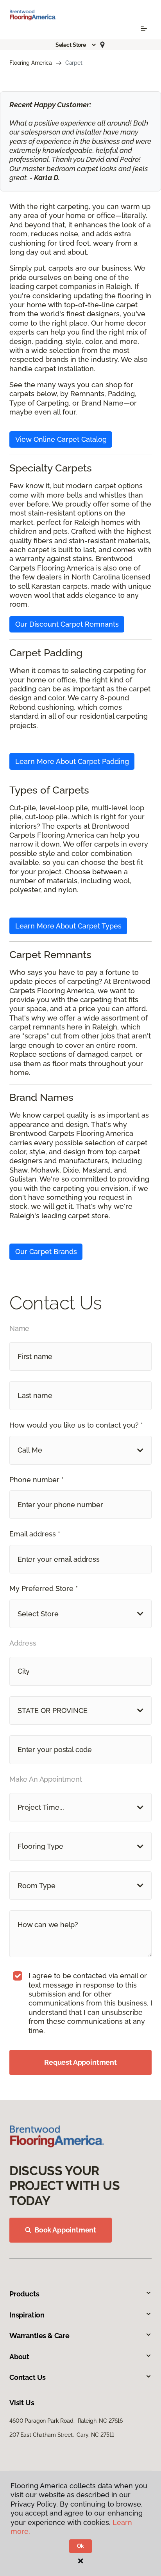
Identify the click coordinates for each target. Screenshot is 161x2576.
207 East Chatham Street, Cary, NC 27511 (62, 2435)
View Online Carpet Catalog (61, 439)
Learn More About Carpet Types (68, 926)
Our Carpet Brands (46, 1252)
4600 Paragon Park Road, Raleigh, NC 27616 (66, 2421)
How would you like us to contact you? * (76, 1425)
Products (24, 2294)
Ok (81, 2546)
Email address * (35, 1534)
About (19, 2357)
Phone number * (37, 1480)
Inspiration (27, 2315)
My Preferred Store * (44, 1588)
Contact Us (28, 2377)
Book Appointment (65, 2230)
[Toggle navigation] (144, 28)
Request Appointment (80, 2062)
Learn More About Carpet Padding (72, 761)
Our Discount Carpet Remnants (67, 624)
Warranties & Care (39, 2336)
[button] (76, 45)
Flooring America (31, 63)
